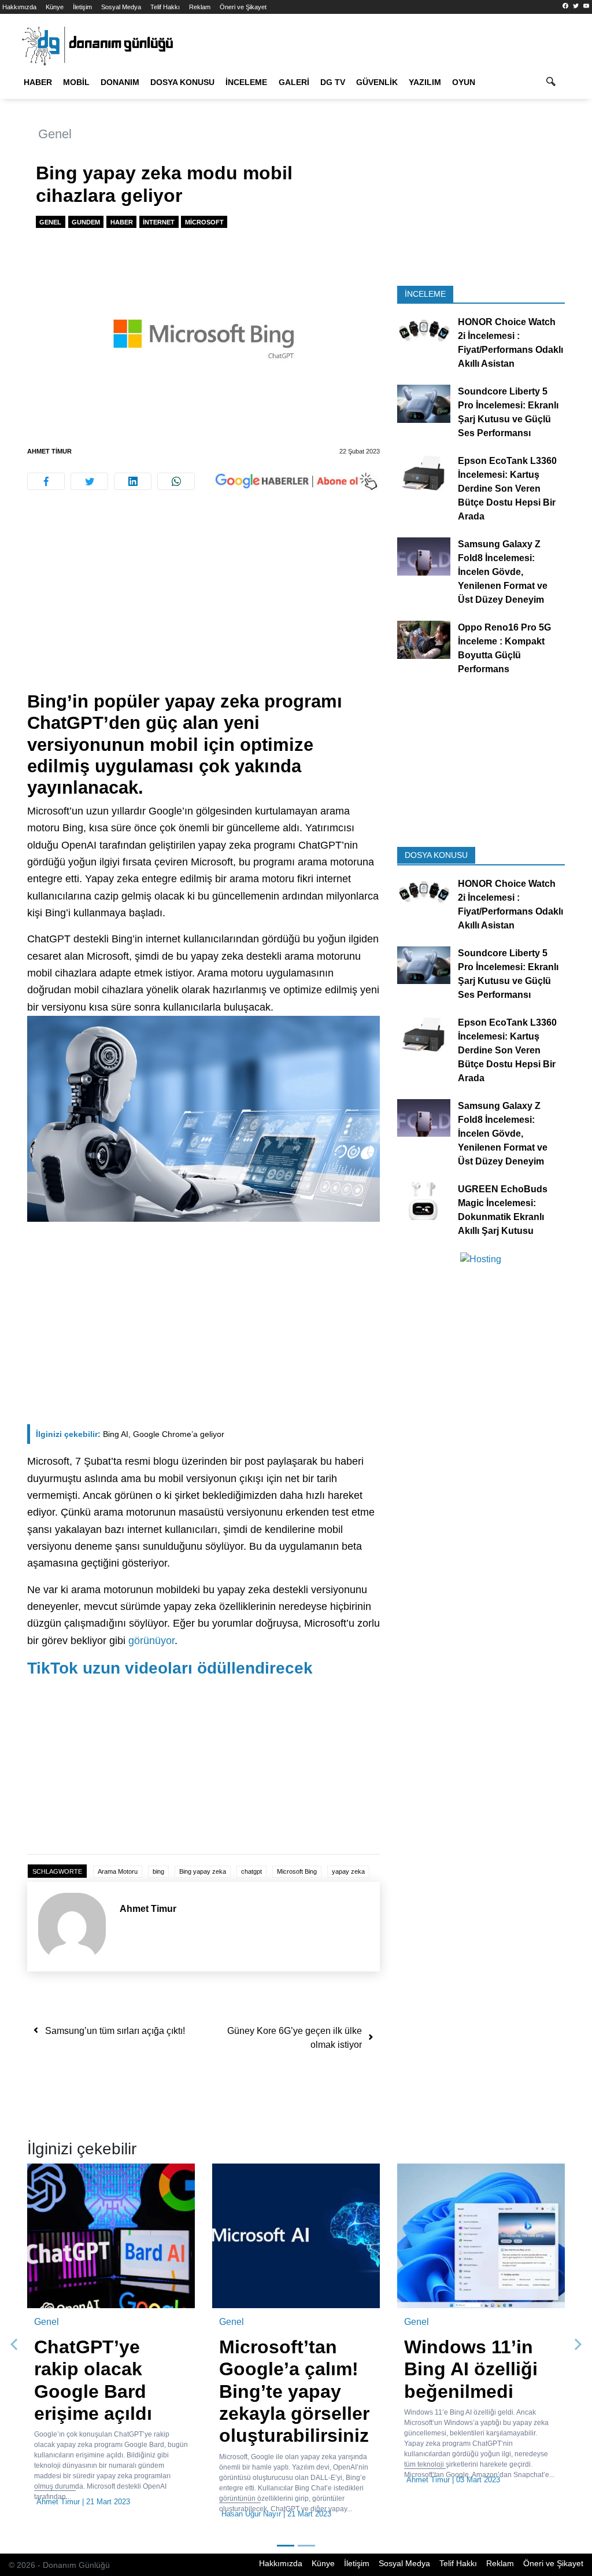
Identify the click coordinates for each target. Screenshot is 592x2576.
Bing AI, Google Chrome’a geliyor (130, 1434)
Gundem (86, 222)
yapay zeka (348, 1871)
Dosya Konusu (182, 82)
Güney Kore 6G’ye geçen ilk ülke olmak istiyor (295, 2038)
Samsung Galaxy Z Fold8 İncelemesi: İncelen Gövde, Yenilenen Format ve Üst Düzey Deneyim (503, 572)
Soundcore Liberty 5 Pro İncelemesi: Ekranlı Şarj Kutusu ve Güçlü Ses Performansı (508, 412)
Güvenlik (377, 82)
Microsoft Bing (297, 1871)
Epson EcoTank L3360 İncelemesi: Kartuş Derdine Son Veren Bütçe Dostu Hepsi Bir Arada (507, 489)
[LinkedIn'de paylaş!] (133, 481)
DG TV (333, 82)
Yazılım (425, 82)
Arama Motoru (118, 1871)
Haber (38, 82)
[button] (14, 2345)
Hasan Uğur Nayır (251, 2514)
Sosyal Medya (121, 7)
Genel (55, 134)
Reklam (200, 7)
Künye (55, 7)
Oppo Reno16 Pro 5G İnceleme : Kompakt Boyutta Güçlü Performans (504, 648)
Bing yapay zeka (203, 1871)
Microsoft (204, 222)
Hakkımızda (19, 7)
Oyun (464, 82)
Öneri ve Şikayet (243, 7)
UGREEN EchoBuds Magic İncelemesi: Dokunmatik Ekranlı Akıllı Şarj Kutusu (503, 1210)
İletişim (82, 7)
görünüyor (151, 1641)
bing (158, 1871)
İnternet (159, 222)
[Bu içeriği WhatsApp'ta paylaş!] (176, 481)
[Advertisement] (203, 605)
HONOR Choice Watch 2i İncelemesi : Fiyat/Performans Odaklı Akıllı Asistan (510, 343)
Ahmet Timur (49, 451)
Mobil (76, 82)
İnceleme (246, 82)
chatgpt (251, 1871)
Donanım (120, 82)
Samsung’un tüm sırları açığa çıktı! (115, 2031)
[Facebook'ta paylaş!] (46, 481)
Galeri (294, 82)
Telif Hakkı (165, 7)
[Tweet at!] (89, 481)
